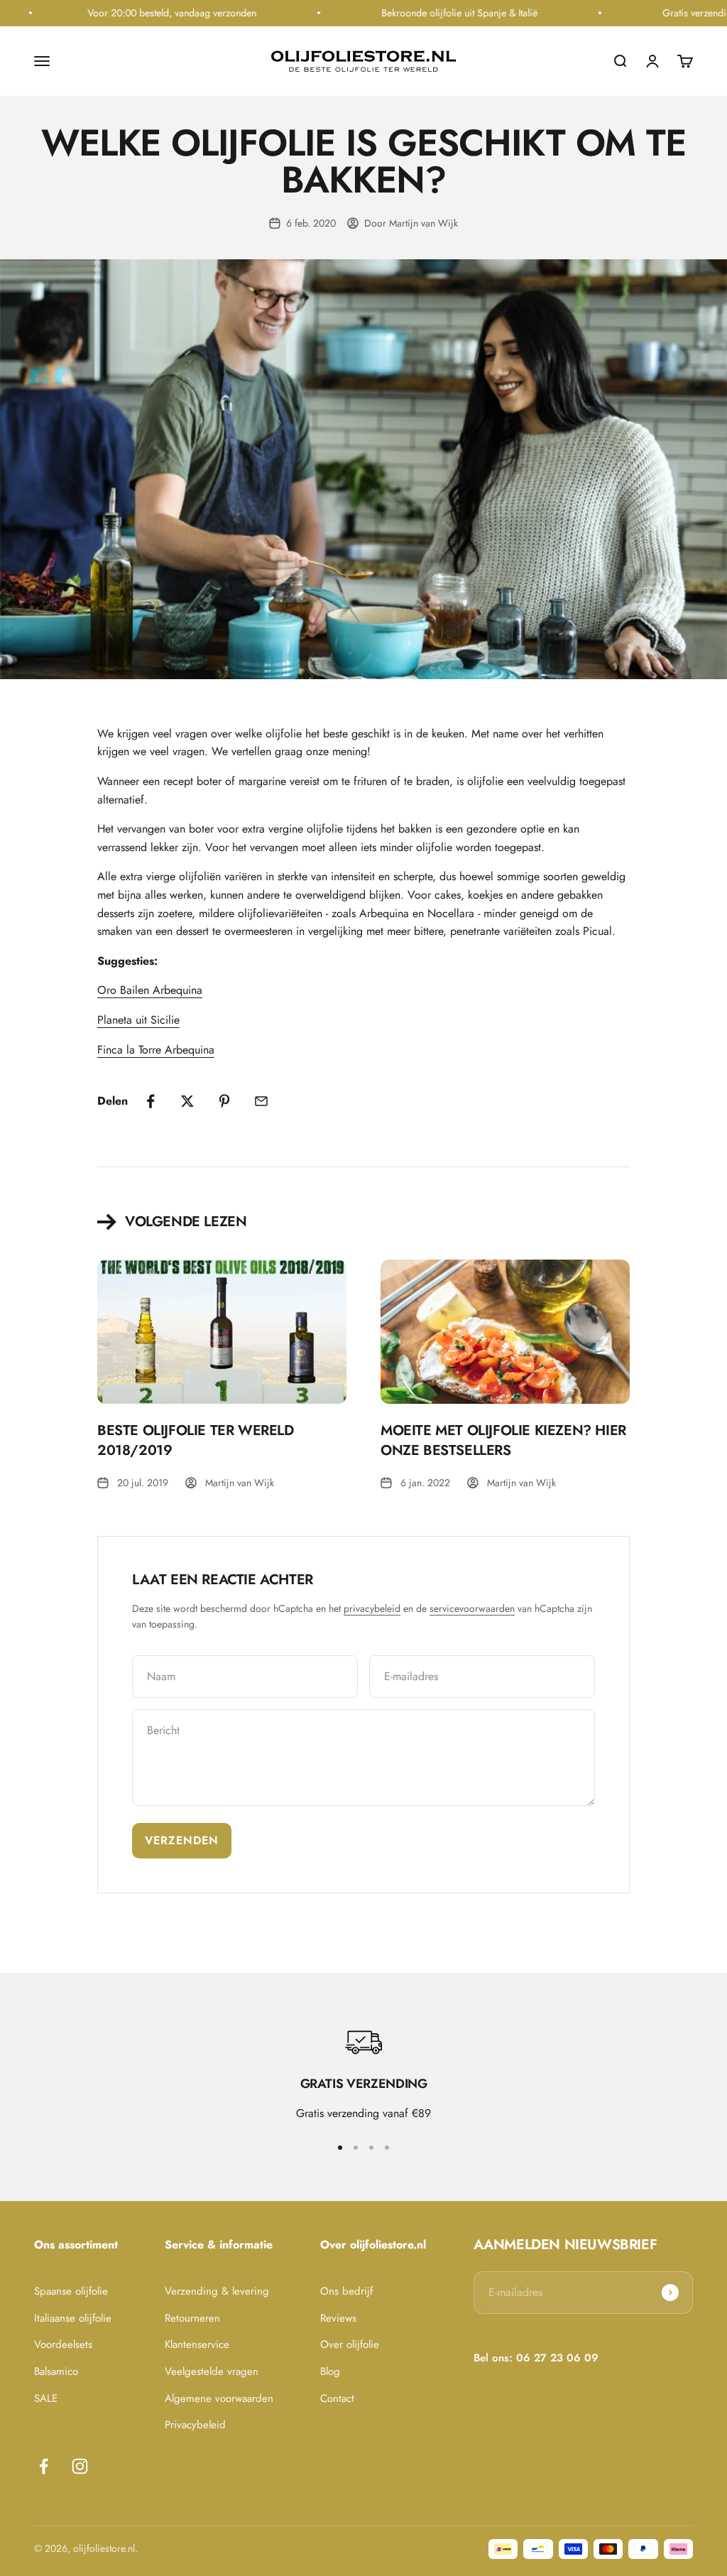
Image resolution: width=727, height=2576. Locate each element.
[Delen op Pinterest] (224, 1101)
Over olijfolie (350, 2345)
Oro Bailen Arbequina (150, 990)
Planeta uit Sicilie (138, 1020)
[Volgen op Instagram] (80, 2466)
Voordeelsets (63, 2345)
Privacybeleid (195, 2425)
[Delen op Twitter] (187, 1101)
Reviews (338, 2318)
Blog (330, 2372)
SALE (46, 2399)
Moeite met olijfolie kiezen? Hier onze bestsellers (503, 1440)
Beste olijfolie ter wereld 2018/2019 (196, 1440)
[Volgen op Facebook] (44, 2466)
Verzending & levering (217, 2291)
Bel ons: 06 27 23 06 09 (536, 2358)
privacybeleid (372, 1608)
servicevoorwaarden (472, 1608)
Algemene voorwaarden (219, 2399)
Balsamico (56, 2372)
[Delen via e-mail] (261, 1101)
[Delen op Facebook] (151, 1101)
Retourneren (192, 2318)
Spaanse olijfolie (71, 2291)
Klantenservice (197, 2345)
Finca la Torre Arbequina (156, 1050)
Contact (337, 2399)
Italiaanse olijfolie (73, 2318)
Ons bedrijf (346, 2291)
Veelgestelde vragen (212, 2372)
